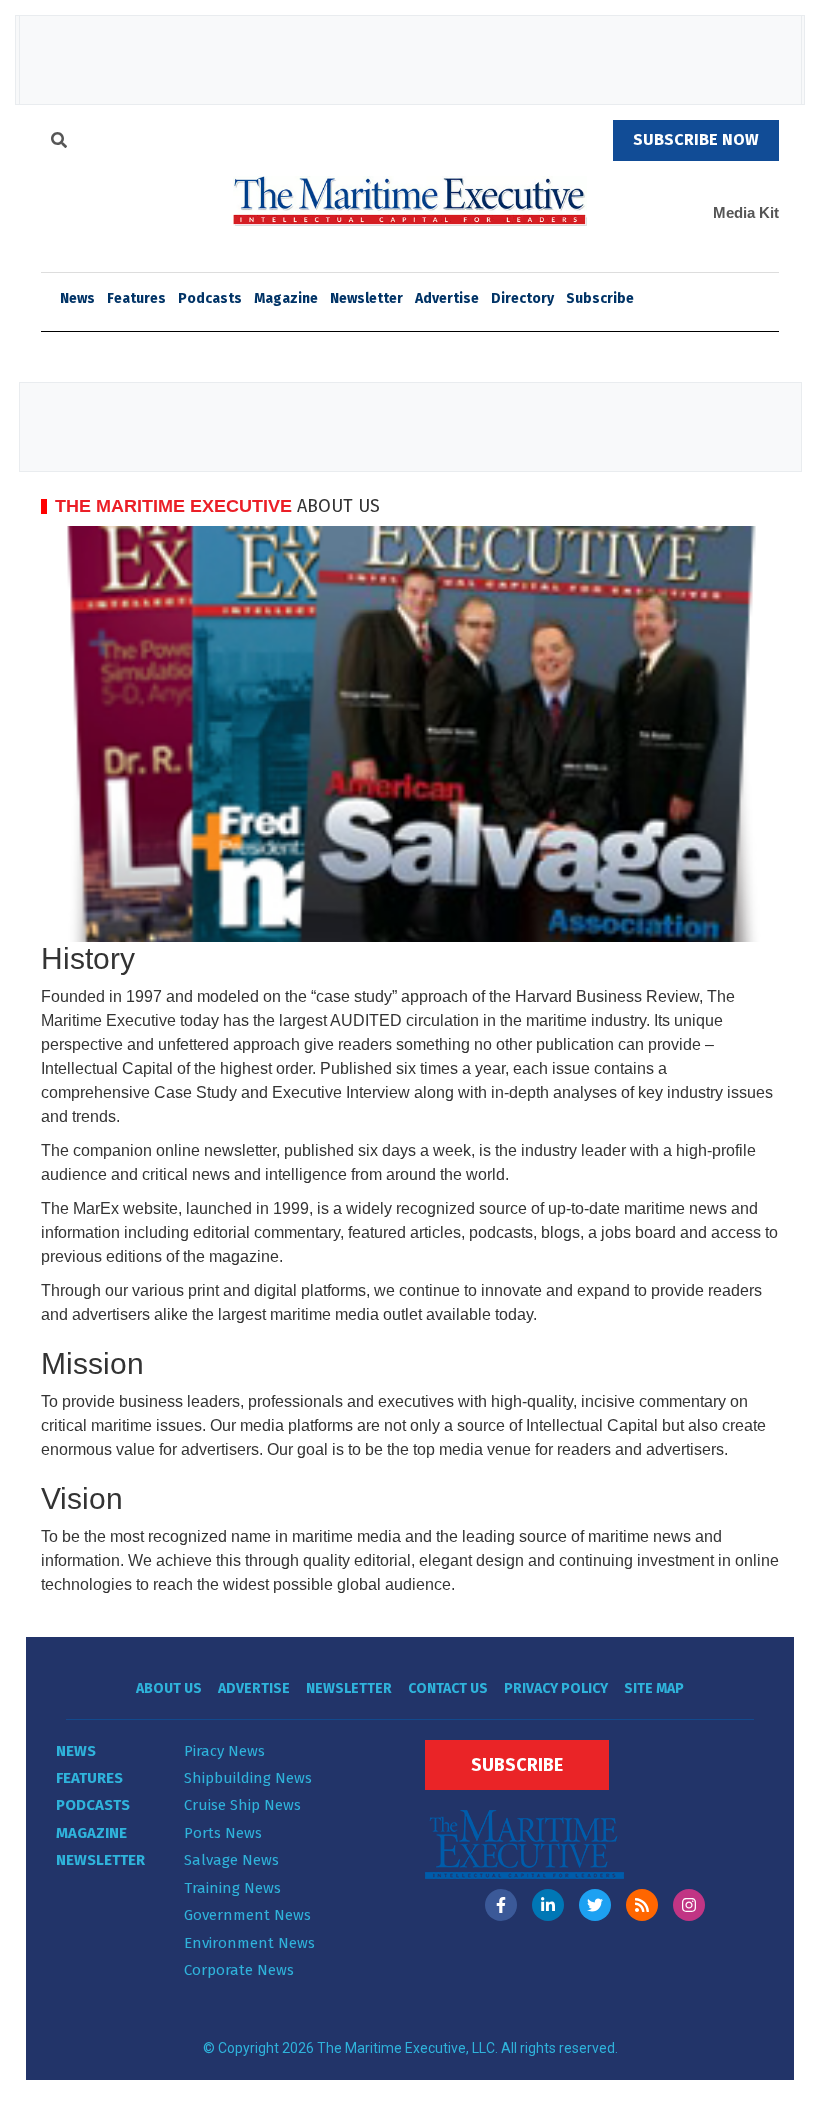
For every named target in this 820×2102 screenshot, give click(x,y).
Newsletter (366, 298)
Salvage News (231, 1860)
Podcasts (210, 298)
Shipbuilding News (248, 1778)
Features (136, 298)
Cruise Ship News (242, 1805)
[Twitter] (595, 1905)
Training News (232, 1888)
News (76, 1751)
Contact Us (448, 1688)
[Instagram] (689, 1905)
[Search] (59, 143)
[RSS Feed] (642, 1905)
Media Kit (746, 212)
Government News (247, 1915)
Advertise (447, 298)
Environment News (249, 1943)
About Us (169, 1688)
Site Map (654, 1688)
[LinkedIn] (548, 1905)
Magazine (286, 298)
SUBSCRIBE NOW (696, 139)
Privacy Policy (556, 1688)
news (77, 298)
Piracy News (224, 1751)
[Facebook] (501, 1905)
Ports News (223, 1833)
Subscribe (600, 298)
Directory (522, 298)
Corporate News (239, 1970)
